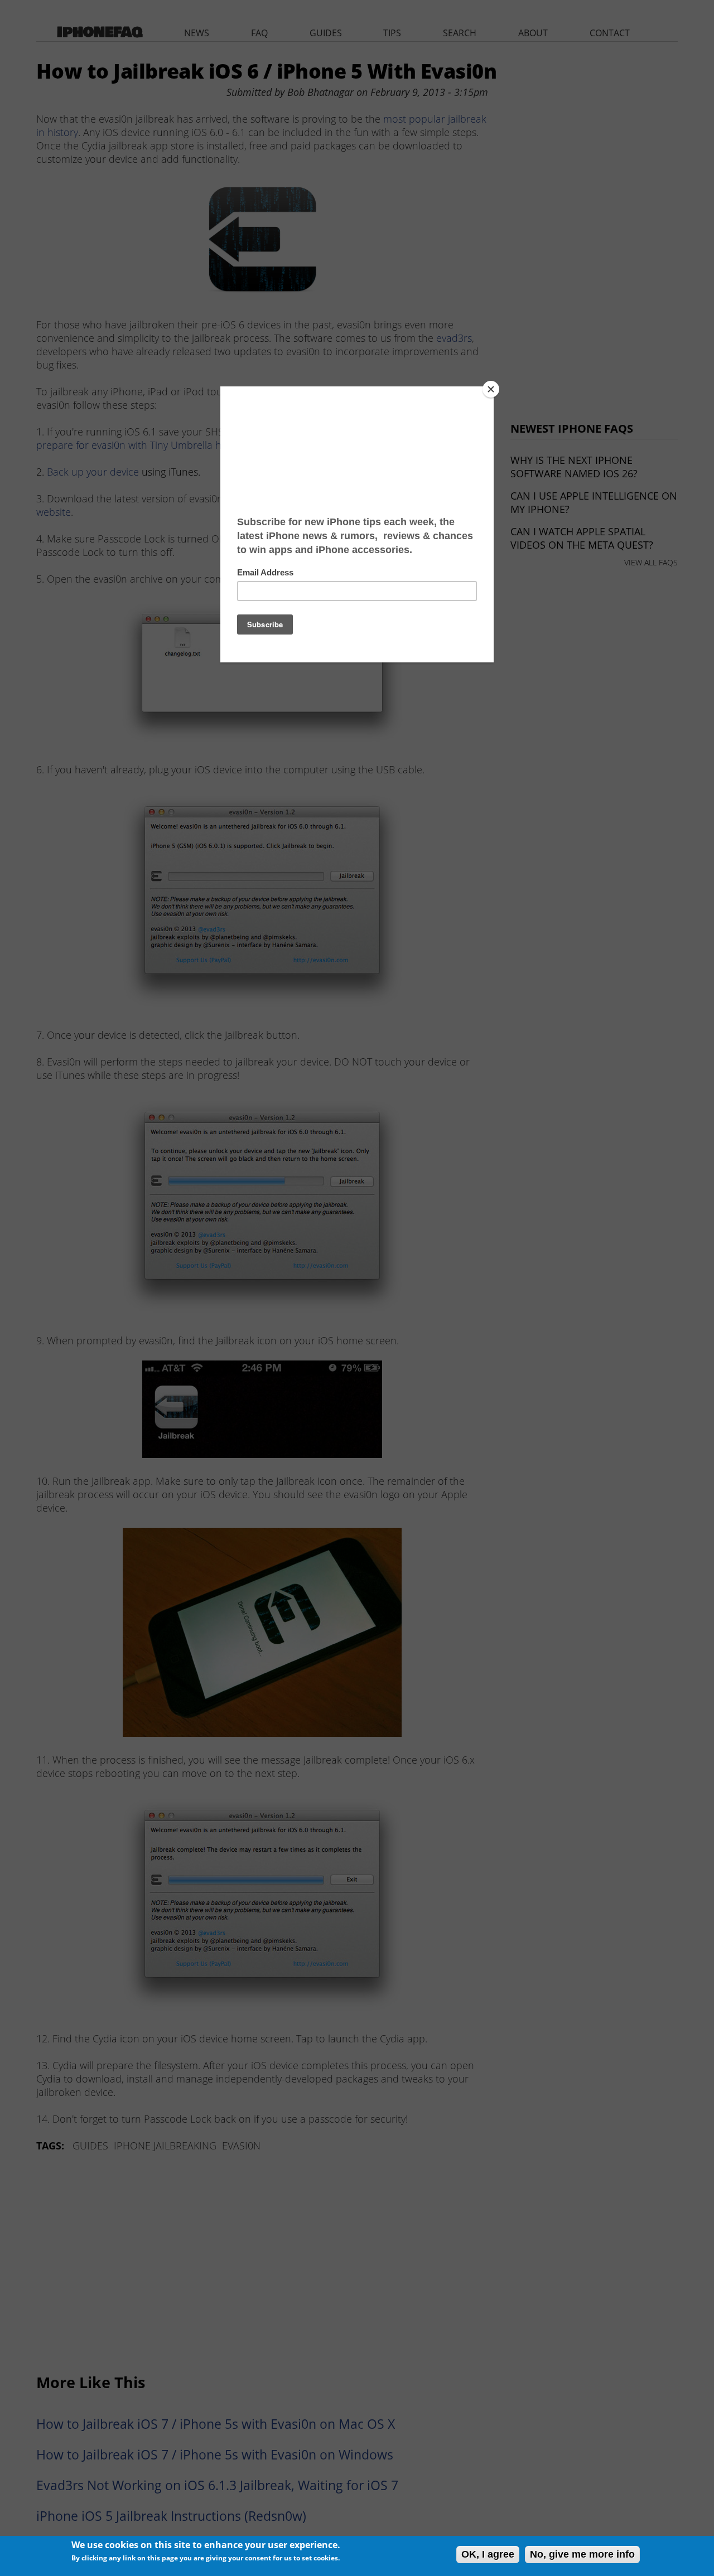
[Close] (491, 389)
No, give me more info (582, 2554)
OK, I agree (488, 2554)
